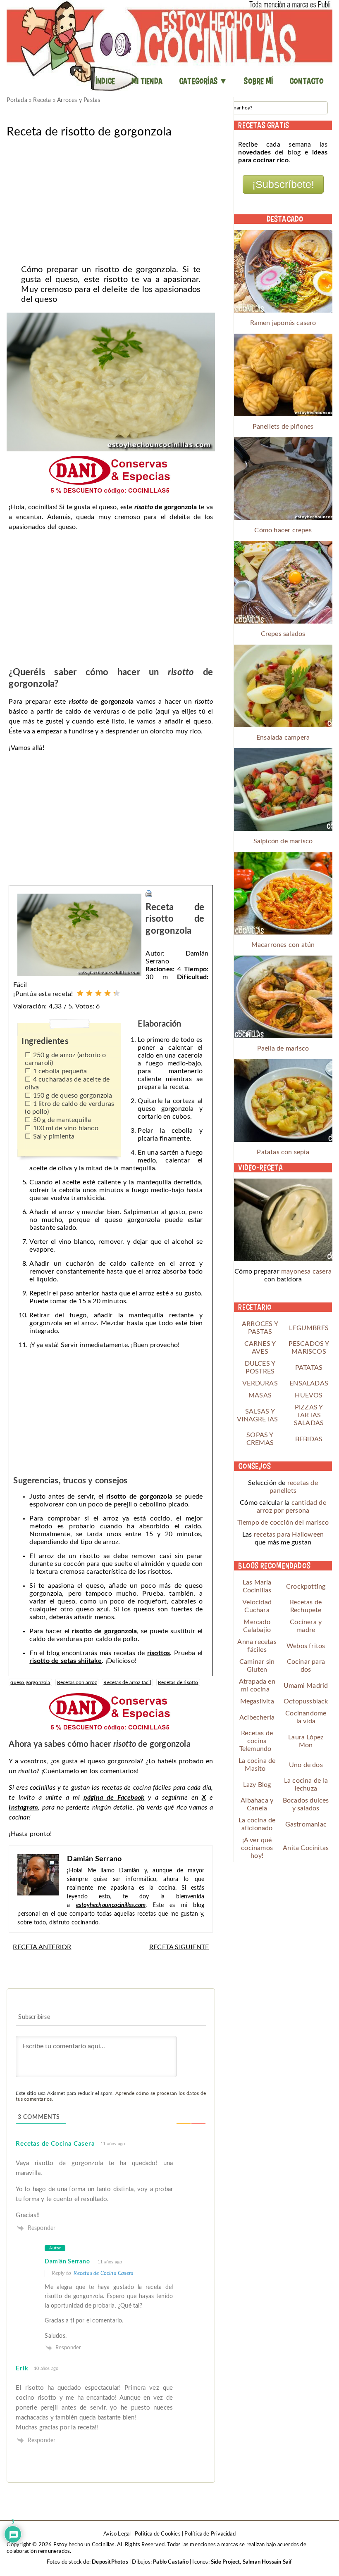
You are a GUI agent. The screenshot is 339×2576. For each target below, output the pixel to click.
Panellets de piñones (283, 427)
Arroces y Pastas (79, 100)
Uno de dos (306, 1765)
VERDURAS (260, 1383)
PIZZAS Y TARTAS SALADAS (309, 1415)
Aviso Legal (117, 2534)
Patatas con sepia (283, 1152)
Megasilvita (257, 1701)
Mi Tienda (147, 81)
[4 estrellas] (107, 993)
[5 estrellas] (117, 993)
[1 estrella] (80, 993)
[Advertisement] (111, 199)
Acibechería (257, 1717)
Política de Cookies (158, 2534)
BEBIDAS (309, 1439)
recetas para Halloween (289, 1535)
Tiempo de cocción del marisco (283, 1523)
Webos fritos (306, 1646)
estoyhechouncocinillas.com (111, 1905)
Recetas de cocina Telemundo (256, 1741)
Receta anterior (42, 1947)
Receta (42, 100)
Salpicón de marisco (283, 841)
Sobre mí (258, 81)
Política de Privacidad (210, 2534)
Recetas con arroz (77, 1682)
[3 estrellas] (98, 993)
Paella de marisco (283, 1048)
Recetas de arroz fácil (127, 1682)
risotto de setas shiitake (66, 1661)
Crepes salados (283, 634)
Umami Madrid (306, 1686)
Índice (105, 81)
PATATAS (309, 1368)
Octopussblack (306, 1701)
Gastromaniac (306, 1824)
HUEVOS (309, 1395)
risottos (159, 1653)
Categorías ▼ (203, 81)
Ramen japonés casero (283, 323)
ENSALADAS (309, 1383)
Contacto (307, 81)
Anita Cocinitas (306, 1848)
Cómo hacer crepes (283, 530)
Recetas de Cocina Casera (55, 2144)
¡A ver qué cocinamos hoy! (257, 1848)
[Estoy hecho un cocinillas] (169, 45)
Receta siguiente (179, 1947)
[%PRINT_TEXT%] (149, 893)
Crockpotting (306, 1587)
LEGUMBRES (309, 1328)
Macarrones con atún (283, 945)
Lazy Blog (257, 1785)
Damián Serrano (67, 2262)
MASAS (260, 1395)
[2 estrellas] (89, 993)
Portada (17, 100)
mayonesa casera (306, 1271)
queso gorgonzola (30, 1682)
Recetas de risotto (178, 1682)
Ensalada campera (283, 738)
